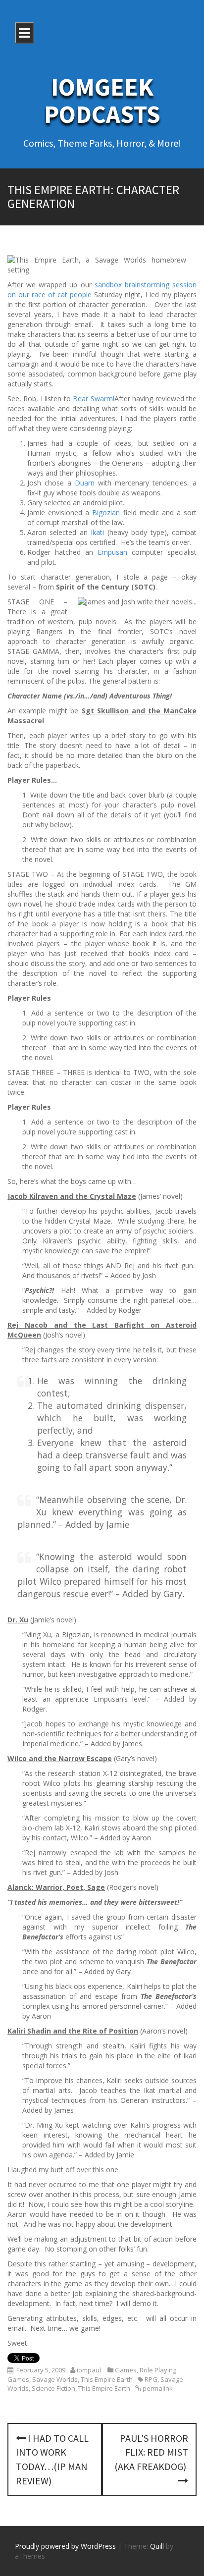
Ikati (97, 532)
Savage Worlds (55, 2379)
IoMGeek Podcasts (102, 101)
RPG (151, 2379)
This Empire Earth (107, 2379)
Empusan (112, 552)
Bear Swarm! (93, 399)
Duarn (85, 483)
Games (126, 2370)
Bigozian (106, 512)
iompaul (89, 2370)
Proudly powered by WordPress (65, 2546)
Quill (157, 2546)
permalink (157, 2388)
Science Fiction (53, 2388)
